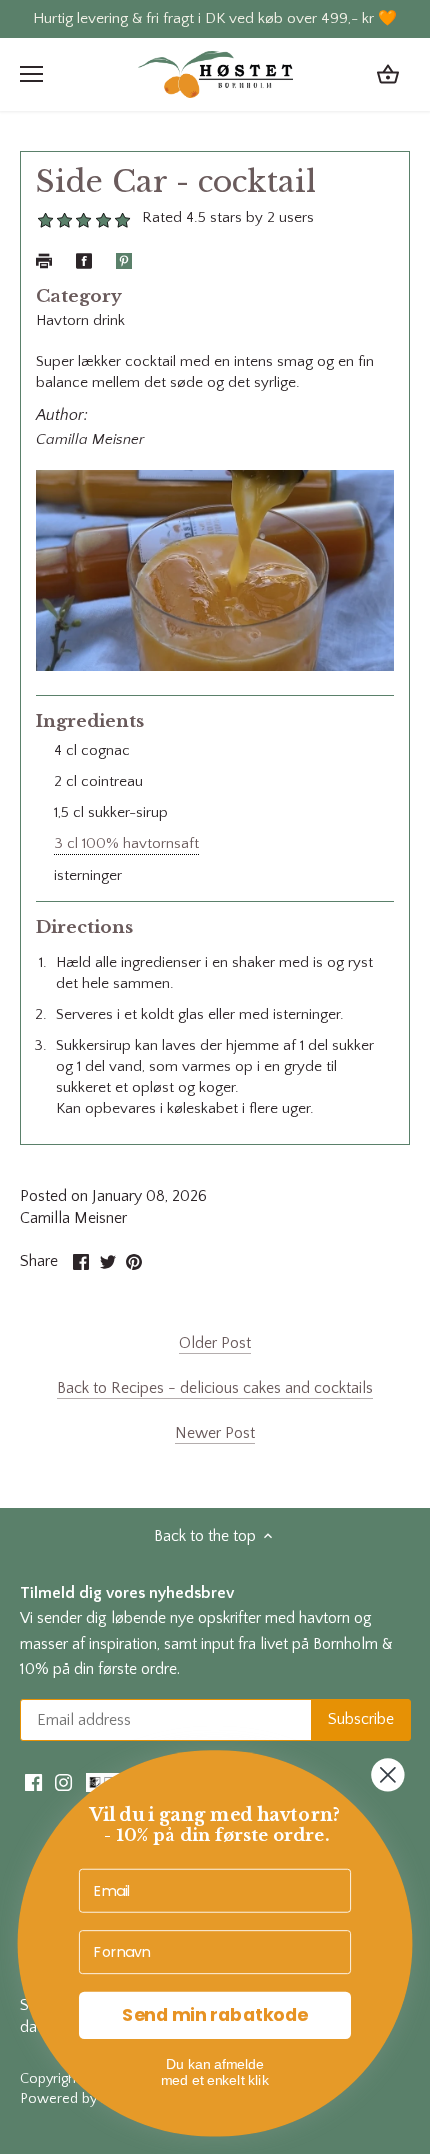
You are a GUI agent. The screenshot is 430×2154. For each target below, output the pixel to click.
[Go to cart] (388, 74)
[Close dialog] (387, 1774)
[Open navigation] (31, 74)
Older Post (215, 1343)
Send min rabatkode (214, 2015)
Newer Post (215, 1433)
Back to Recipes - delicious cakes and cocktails (215, 1388)
